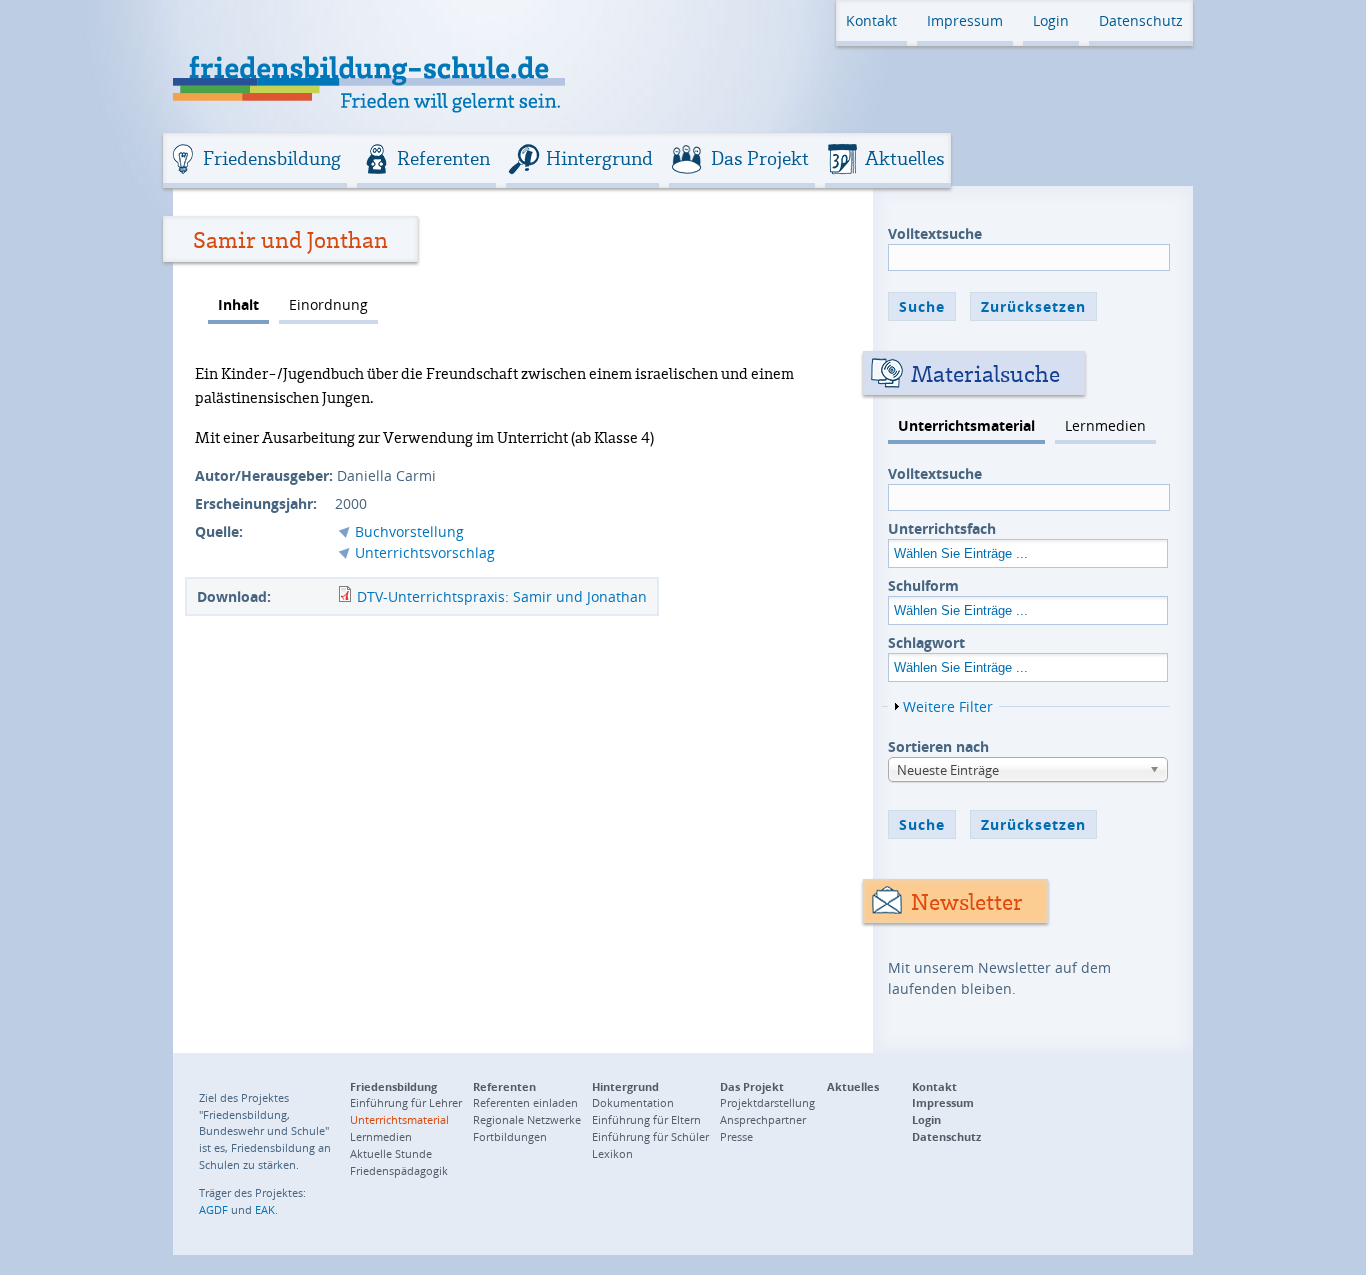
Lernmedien (1105, 425)
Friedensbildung (272, 158)
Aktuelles (905, 158)
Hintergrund (599, 158)
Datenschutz (1141, 20)
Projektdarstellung (767, 1102)
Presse (736, 1136)
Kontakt (871, 20)
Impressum (965, 20)
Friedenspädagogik (399, 1170)
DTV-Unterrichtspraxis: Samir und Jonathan (502, 596)
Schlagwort (926, 642)
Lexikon (612, 1153)
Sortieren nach (938, 746)
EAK (265, 1209)
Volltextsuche (935, 233)
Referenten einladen (525, 1102)
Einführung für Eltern (646, 1119)
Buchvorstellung (409, 531)
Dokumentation (633, 1102)
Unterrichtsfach (942, 528)
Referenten (443, 158)
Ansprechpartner (763, 1119)
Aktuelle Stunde (391, 1153)
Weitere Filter (948, 706)
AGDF (213, 1209)
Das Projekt (760, 158)
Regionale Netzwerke (527, 1119)
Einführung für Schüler (650, 1136)
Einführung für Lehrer (406, 1102)
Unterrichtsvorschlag (425, 552)
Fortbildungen (510, 1136)
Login (1051, 20)
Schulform (923, 585)
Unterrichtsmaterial (966, 425)
